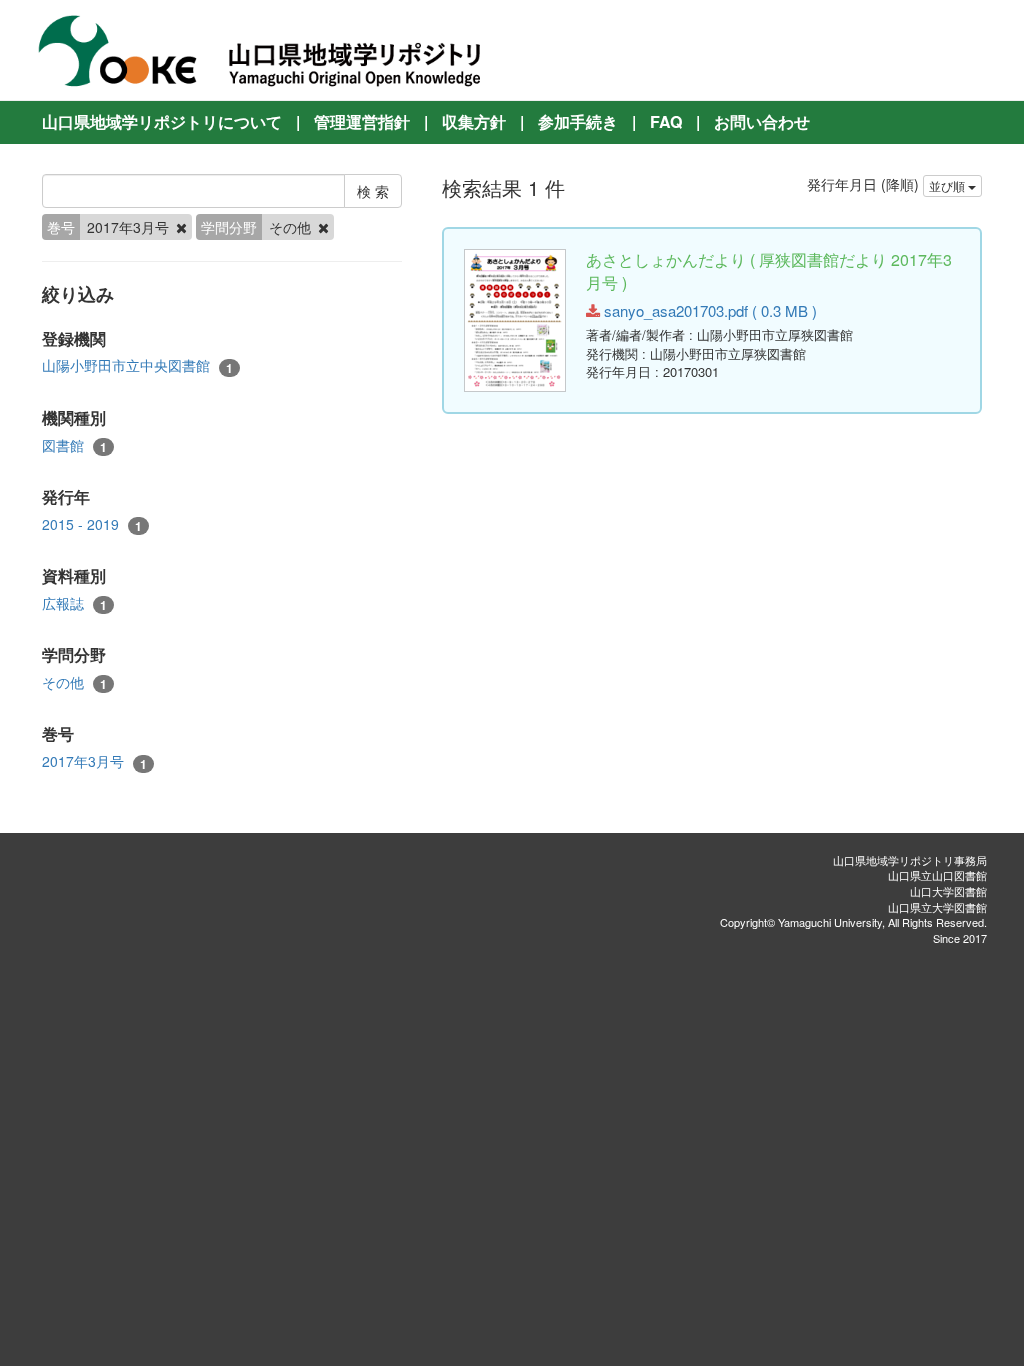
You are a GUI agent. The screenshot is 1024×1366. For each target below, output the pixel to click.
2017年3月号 (94, 761)
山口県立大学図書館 (937, 907)
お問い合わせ (762, 121)
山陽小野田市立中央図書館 (137, 365)
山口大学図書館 (948, 891)
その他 (74, 682)
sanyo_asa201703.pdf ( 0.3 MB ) (708, 310)
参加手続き (578, 121)
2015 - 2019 (92, 524)
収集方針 (474, 121)
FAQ (666, 121)
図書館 (74, 445)
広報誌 (74, 603)
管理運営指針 (362, 121)
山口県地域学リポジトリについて (162, 121)
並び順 (948, 185)
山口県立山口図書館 (937, 875)
